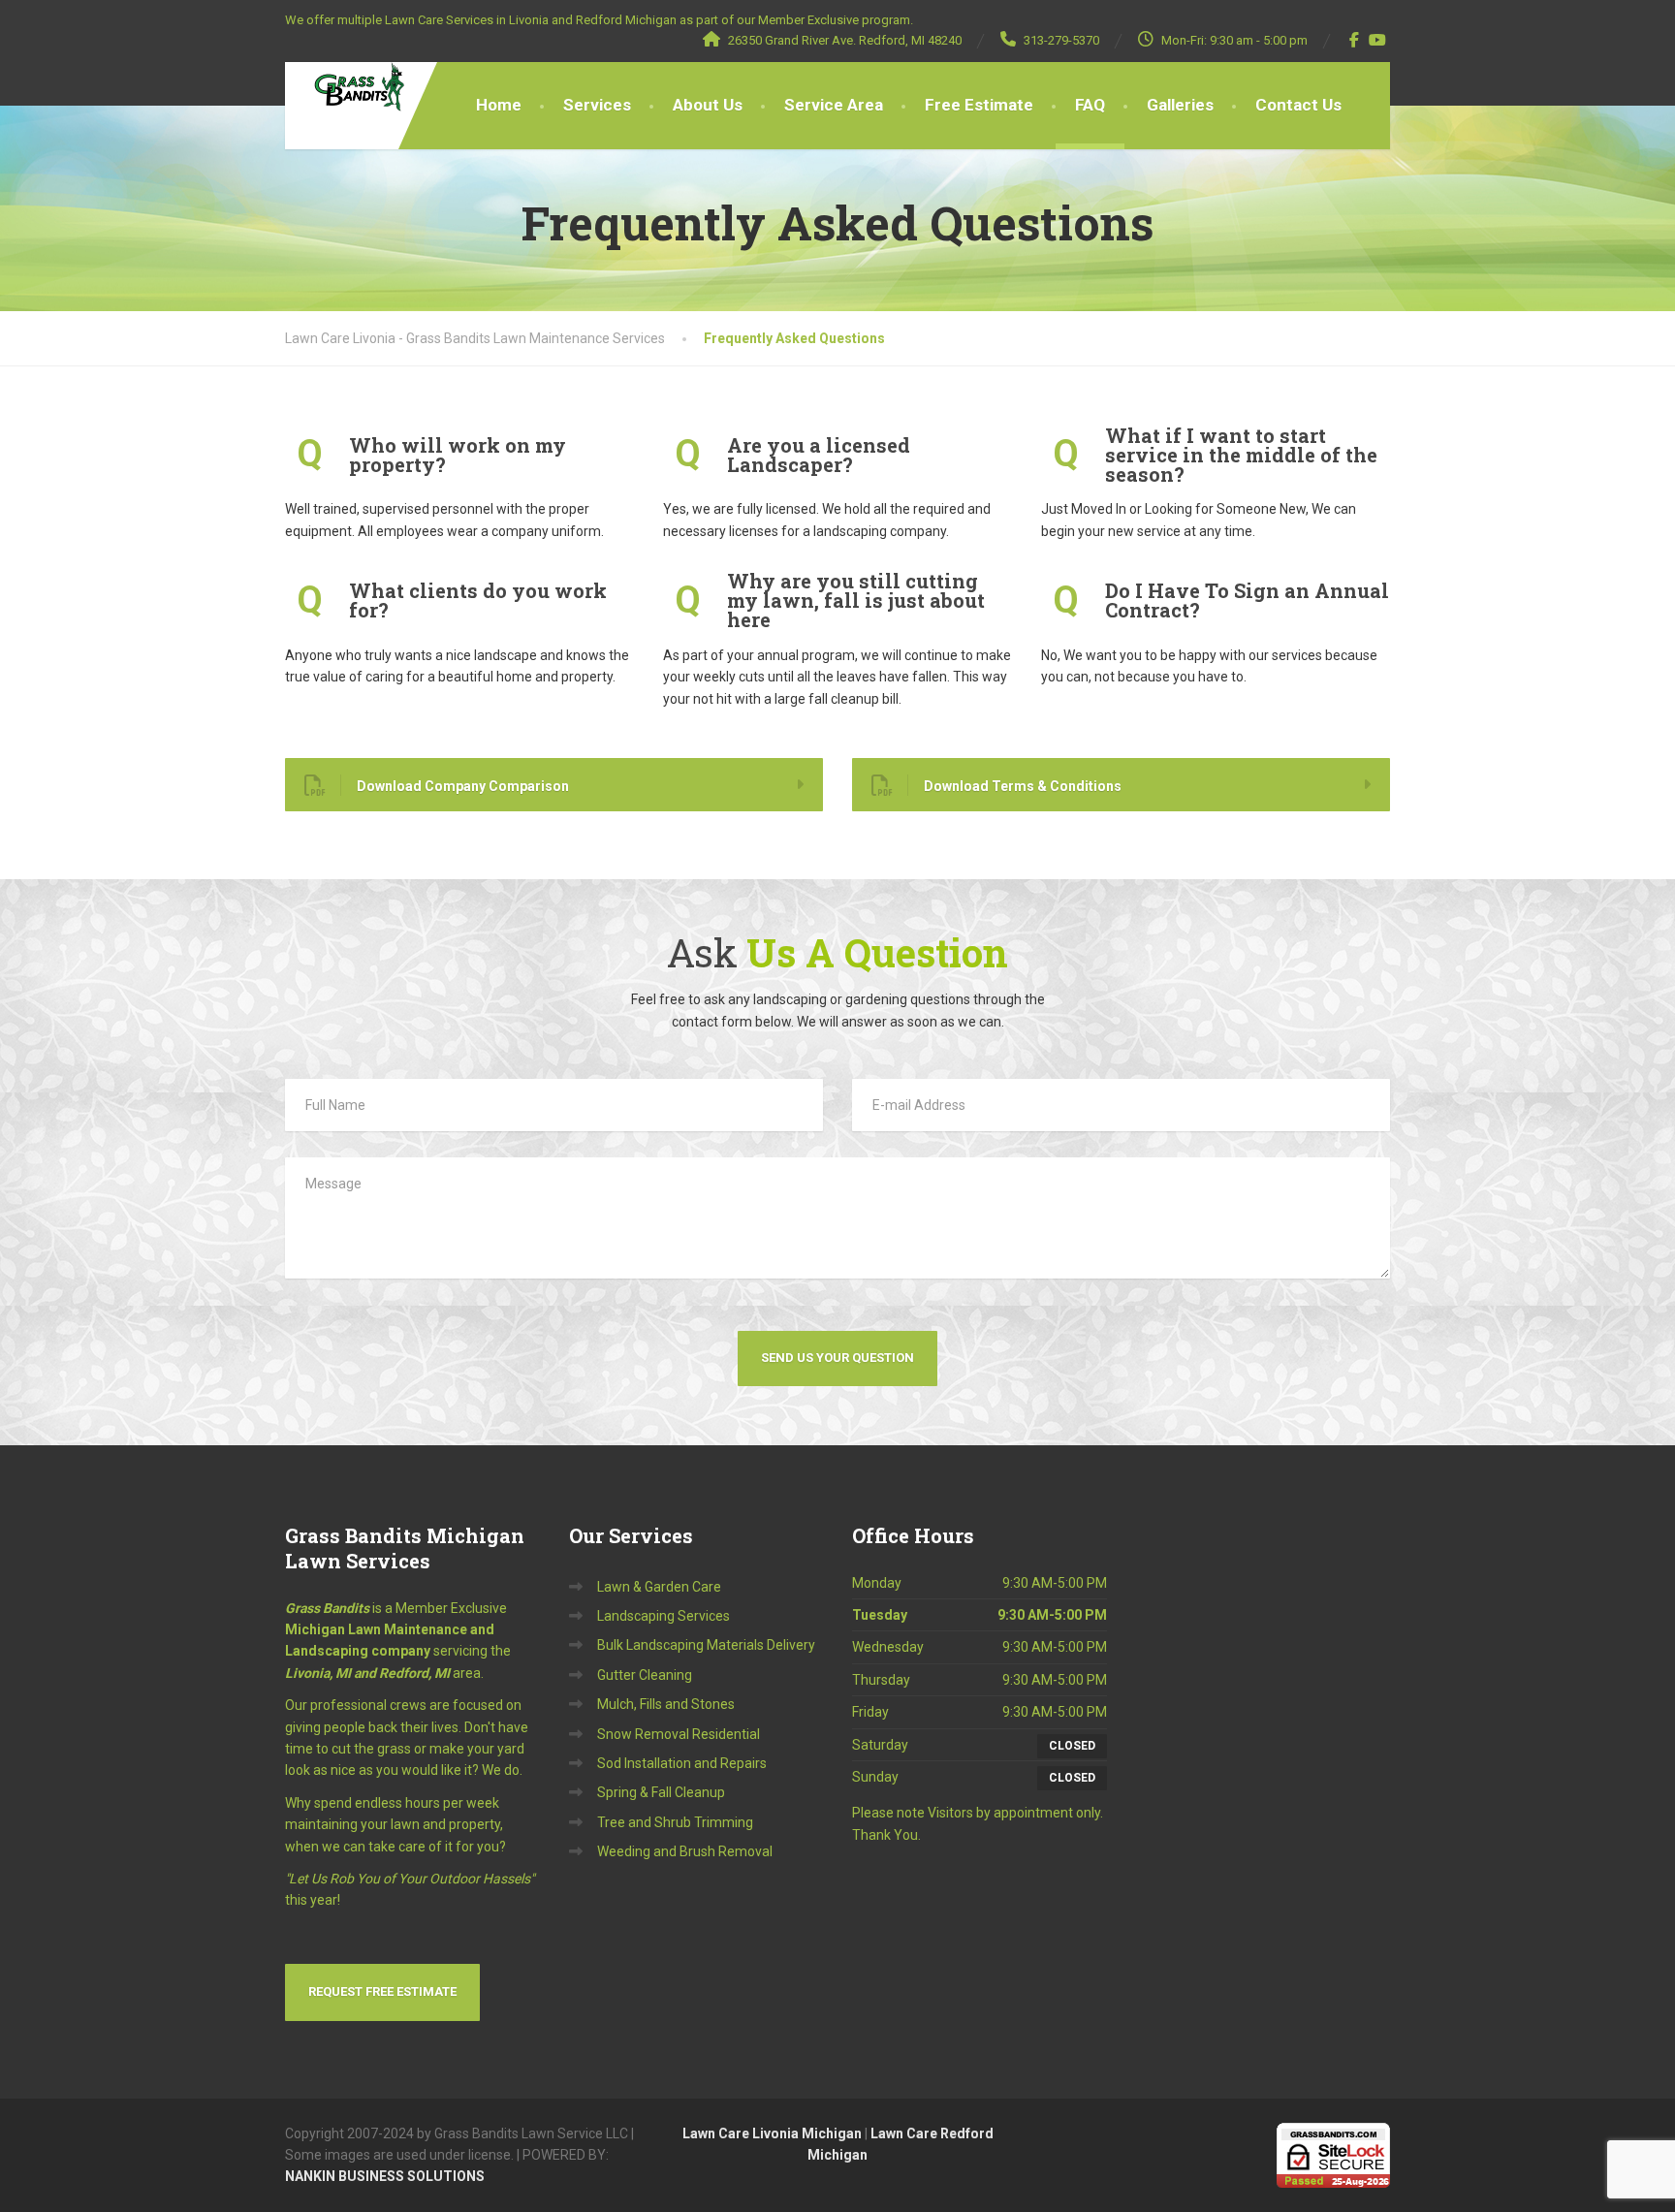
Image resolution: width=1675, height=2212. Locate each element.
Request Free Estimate (382, 1991)
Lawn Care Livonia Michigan (772, 2133)
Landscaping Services (664, 1616)
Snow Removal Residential (679, 1734)
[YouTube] (1378, 40)
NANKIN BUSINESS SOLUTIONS (385, 2176)
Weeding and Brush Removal (685, 1851)
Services (597, 105)
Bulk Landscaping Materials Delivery (706, 1645)
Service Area (834, 105)
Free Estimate (979, 105)
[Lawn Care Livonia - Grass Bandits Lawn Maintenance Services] (345, 87)
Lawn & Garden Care (659, 1587)
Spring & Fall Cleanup (661, 1792)
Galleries (1180, 105)
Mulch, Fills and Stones (666, 1704)
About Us (708, 105)
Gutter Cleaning (645, 1675)
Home (499, 105)
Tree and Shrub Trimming (675, 1822)
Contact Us (1298, 105)
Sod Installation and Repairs (682, 1763)
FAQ (1090, 105)
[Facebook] (1355, 40)
